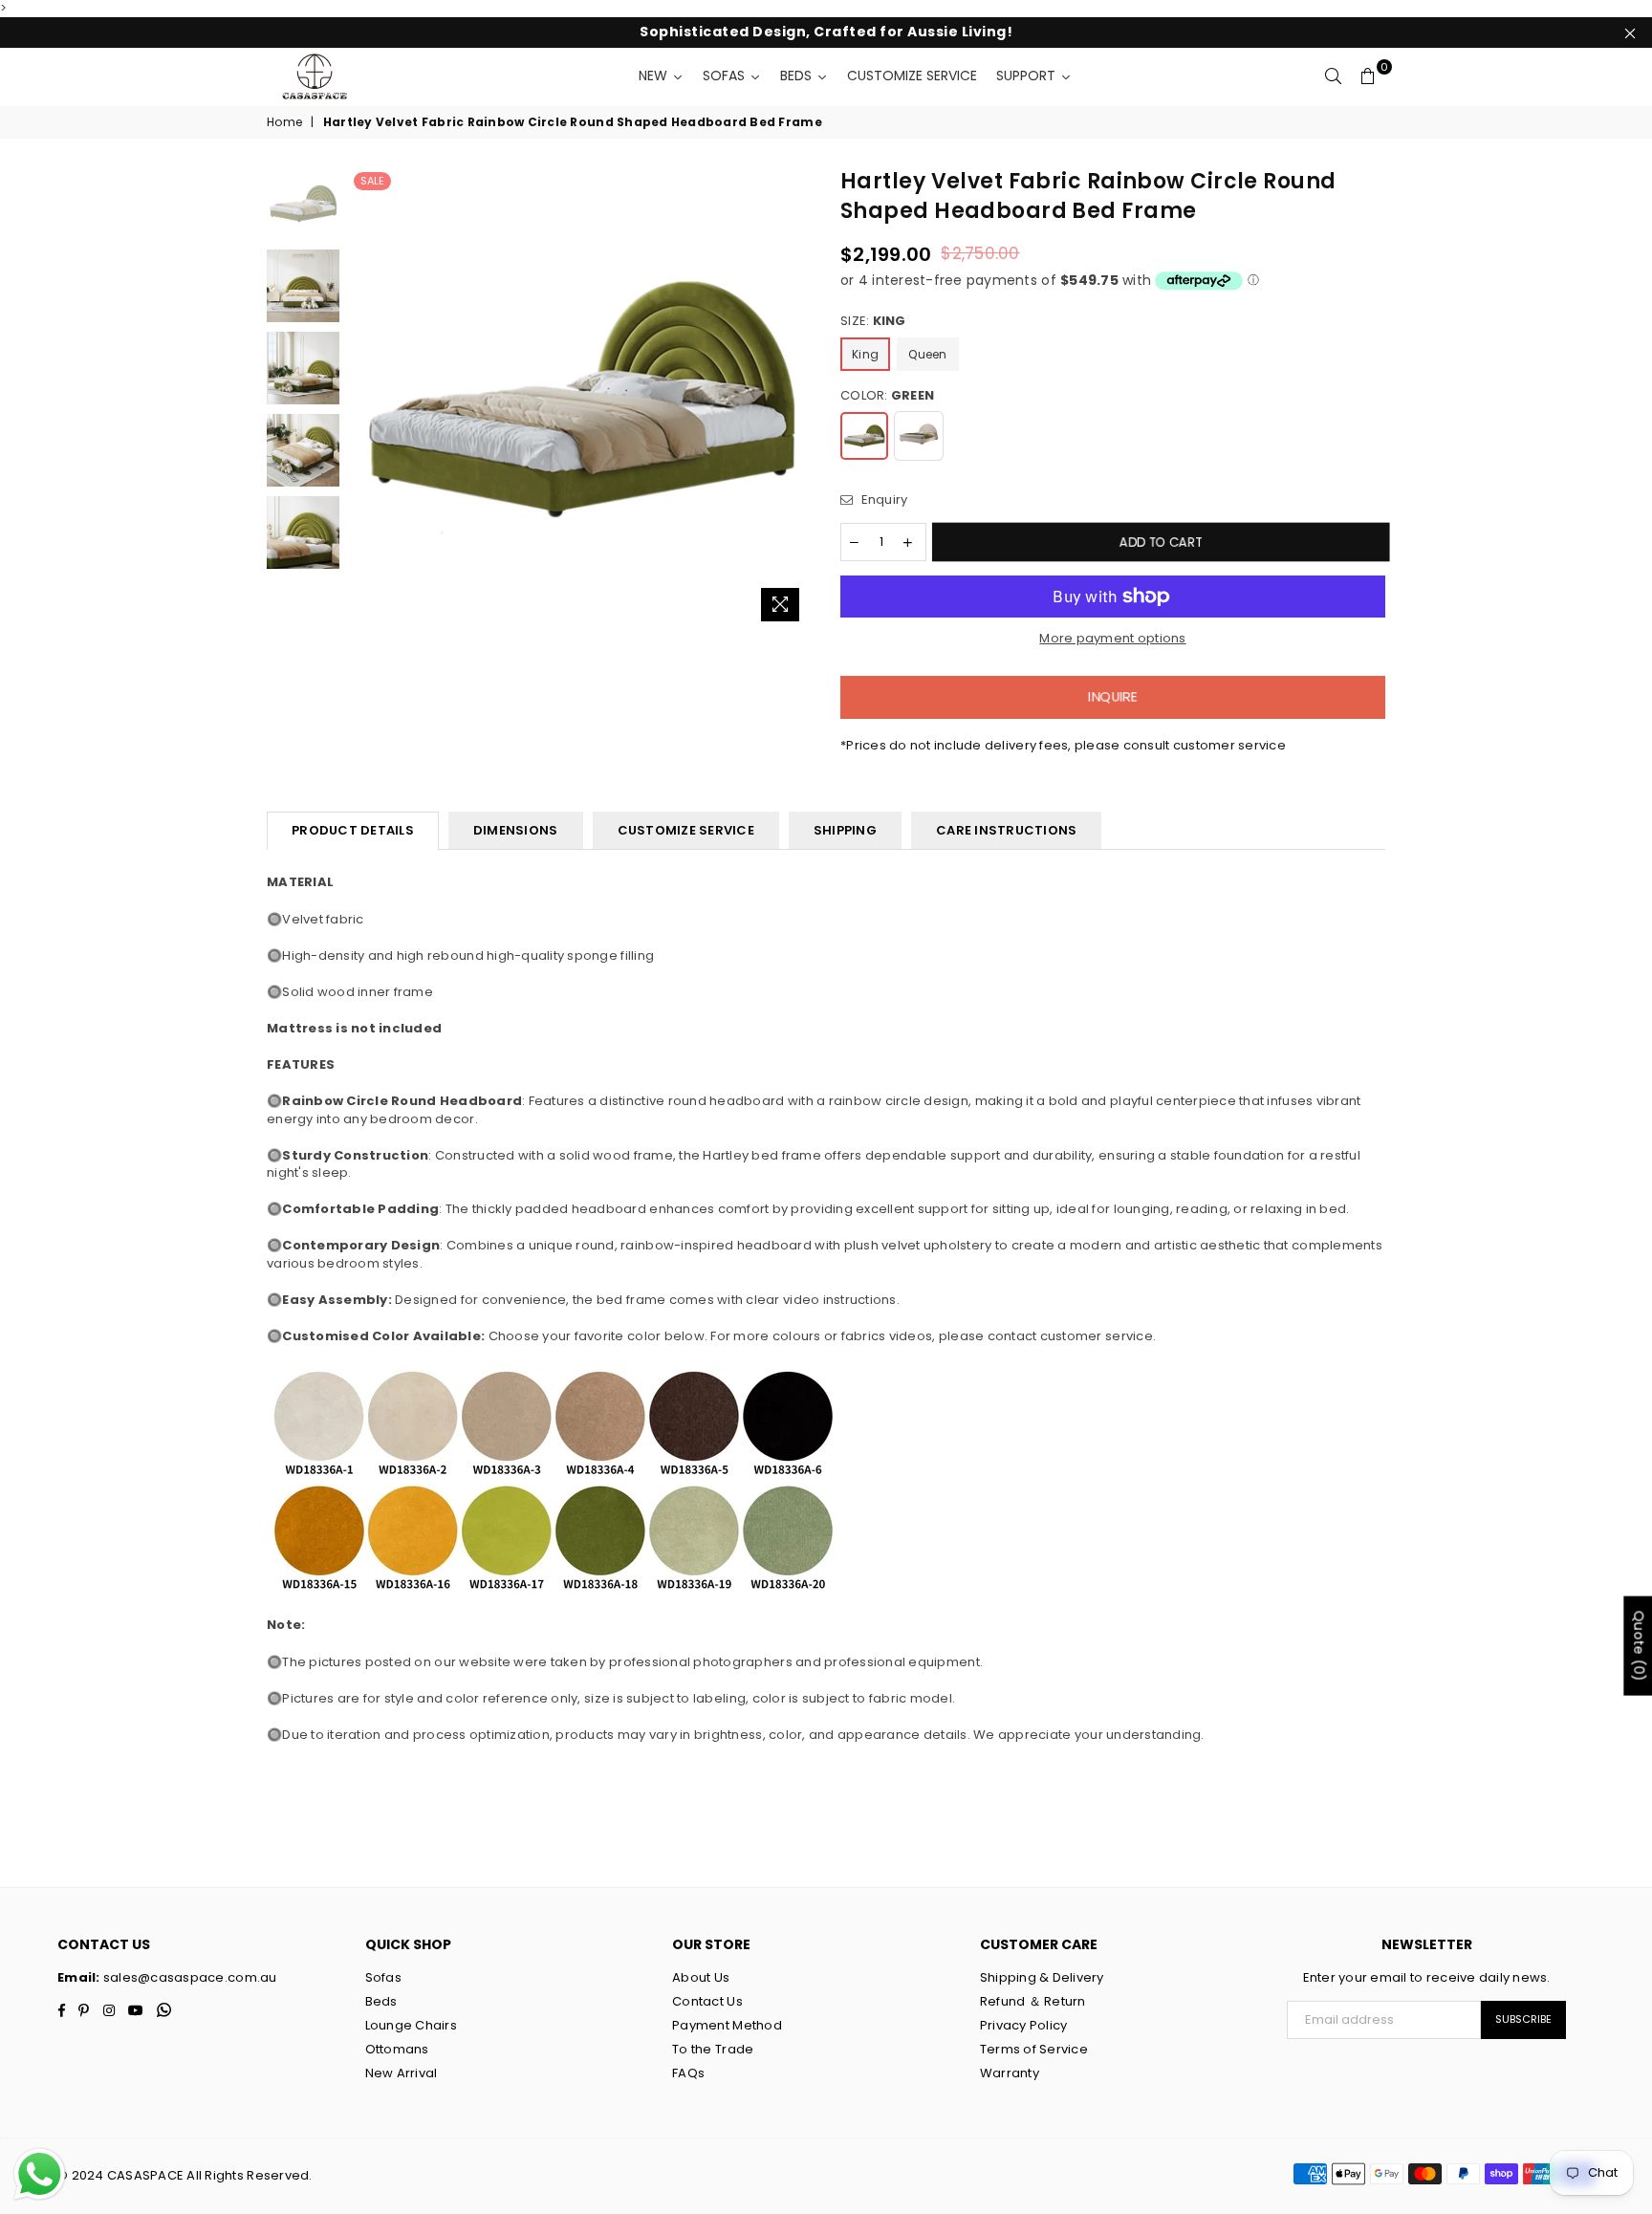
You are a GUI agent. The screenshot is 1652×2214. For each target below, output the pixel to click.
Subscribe (1523, 2019)
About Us (701, 1977)
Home (284, 122)
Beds (381, 2001)
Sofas (383, 1977)
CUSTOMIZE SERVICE (686, 830)
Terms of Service (1034, 2049)
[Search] (1334, 76)
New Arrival (402, 2073)
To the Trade (713, 2049)
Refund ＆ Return (1033, 2001)
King (865, 354)
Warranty (1010, 2073)
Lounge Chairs (411, 2025)
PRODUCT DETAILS (353, 830)
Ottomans (397, 2049)
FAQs (688, 2073)
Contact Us (707, 2001)
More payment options (1112, 639)
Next (795, 399)
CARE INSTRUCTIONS (1006, 830)
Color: (887, 396)
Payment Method (727, 2025)
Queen (927, 354)
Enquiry (882, 500)
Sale (372, 181)
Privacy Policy (1024, 2025)
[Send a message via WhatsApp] (40, 2174)
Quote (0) (1639, 1646)
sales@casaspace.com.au (189, 1977)
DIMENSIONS (516, 830)
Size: (873, 321)
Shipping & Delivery (1042, 1977)
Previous (366, 399)
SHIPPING (845, 830)
